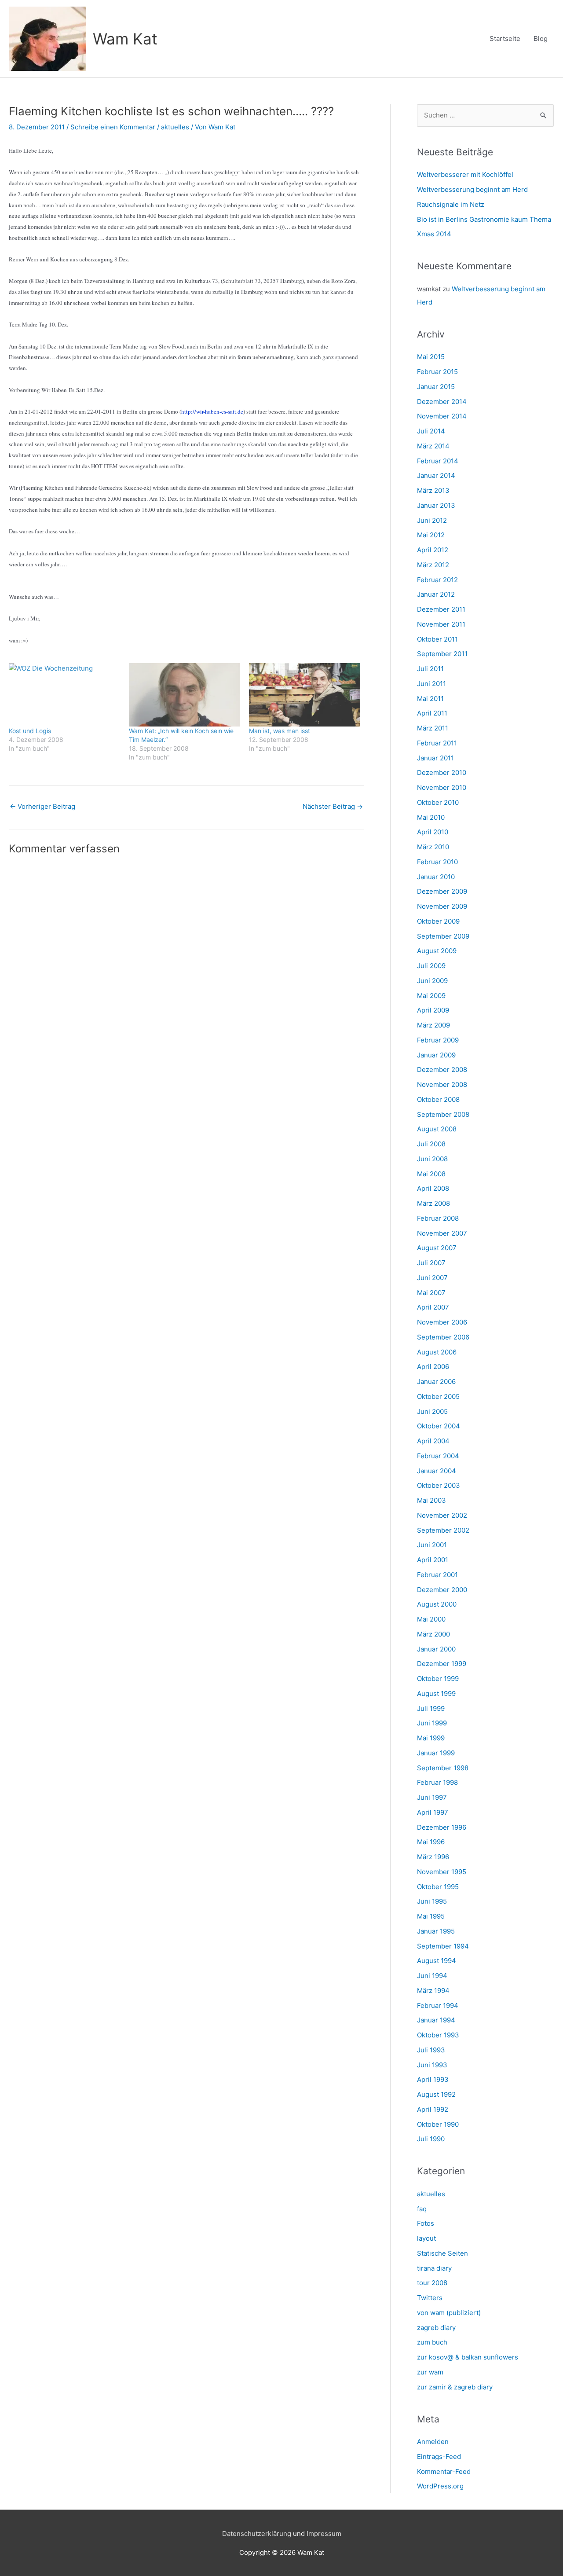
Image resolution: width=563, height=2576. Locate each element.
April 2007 (433, 1307)
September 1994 (443, 1946)
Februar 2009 (438, 1040)
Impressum (324, 2534)
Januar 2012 (436, 594)
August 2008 (437, 1129)
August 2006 (437, 1352)
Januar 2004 (437, 1471)
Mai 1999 (431, 1738)
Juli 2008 (431, 1144)
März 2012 (433, 565)
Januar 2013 (436, 505)
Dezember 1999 (442, 1664)
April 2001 (433, 1560)
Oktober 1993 (438, 2035)
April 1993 (433, 2079)
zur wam (430, 2372)
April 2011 (432, 713)
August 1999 (436, 1693)
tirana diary (434, 2268)
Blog (541, 39)
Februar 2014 (438, 461)
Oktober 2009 (438, 921)
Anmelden (433, 2442)
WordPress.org (440, 2486)
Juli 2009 (431, 966)
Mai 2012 (431, 535)
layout (426, 2238)
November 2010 (442, 787)
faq (422, 2209)
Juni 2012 (432, 520)
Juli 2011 (430, 669)
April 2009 (433, 1010)
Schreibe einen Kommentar (113, 127)
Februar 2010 (437, 862)
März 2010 (433, 847)
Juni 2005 (432, 1411)
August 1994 (437, 1961)
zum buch (432, 2342)
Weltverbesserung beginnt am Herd (472, 189)
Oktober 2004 (439, 1426)
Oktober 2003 (439, 1485)
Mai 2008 (431, 1174)
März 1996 (433, 1857)
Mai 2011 (430, 699)
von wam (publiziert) (449, 2313)
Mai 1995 (431, 1916)
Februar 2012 (437, 580)
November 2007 (442, 1233)
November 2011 (441, 624)
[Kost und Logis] (64, 695)
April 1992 (433, 2109)
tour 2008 (432, 2283)
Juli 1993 (431, 2050)
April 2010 (433, 832)
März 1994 (433, 1991)
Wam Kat (125, 39)
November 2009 (442, 906)
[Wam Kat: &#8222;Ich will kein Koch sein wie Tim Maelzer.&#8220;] (185, 695)
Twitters (430, 2298)
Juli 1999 (431, 1708)
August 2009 (437, 951)
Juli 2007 (431, 1263)
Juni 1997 (432, 1797)
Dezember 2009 (442, 891)
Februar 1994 (438, 2005)
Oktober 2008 (438, 1099)
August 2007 (437, 1248)
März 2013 (433, 490)
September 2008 (443, 1114)
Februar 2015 (437, 372)
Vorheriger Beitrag (42, 806)
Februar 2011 (437, 743)
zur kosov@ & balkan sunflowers (468, 2357)
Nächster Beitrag (333, 806)
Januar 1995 (436, 1931)
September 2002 (443, 1530)
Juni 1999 (432, 1723)
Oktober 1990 (438, 2124)
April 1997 (433, 1812)
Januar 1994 (436, 2020)
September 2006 (443, 1337)
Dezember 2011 (441, 609)
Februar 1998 (437, 1782)
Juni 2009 (432, 981)
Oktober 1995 (438, 1887)
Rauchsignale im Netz (451, 204)
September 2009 (443, 936)
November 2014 (442, 416)
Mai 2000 (431, 1619)
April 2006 (433, 1367)
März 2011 (433, 728)
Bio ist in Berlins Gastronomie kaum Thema (484, 219)
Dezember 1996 (442, 1827)
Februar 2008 (438, 1218)
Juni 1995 (432, 1901)
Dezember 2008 (442, 1070)
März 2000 (433, 1634)
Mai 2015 (431, 357)
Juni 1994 (432, 1976)
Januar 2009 (436, 1055)
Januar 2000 (436, 1649)
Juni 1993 (432, 2065)
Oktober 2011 (437, 639)
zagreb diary (436, 2328)
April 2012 (433, 550)
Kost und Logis (30, 731)
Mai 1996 (431, 1842)
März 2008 (433, 1203)
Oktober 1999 (438, 1679)
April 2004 (433, 1441)
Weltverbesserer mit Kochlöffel (465, 174)
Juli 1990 (431, 2139)
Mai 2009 (431, 996)
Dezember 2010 (442, 772)
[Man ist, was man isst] (305, 695)
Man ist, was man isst (280, 731)
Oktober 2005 (438, 1396)
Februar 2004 (438, 1456)
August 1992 (436, 2094)
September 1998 (443, 1768)
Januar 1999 (436, 1753)
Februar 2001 (437, 1575)
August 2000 (437, 1604)
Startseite (505, 39)
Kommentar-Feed (444, 2471)
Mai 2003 (431, 1500)
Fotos (426, 2223)
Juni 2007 (432, 1278)
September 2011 (442, 654)
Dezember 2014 (442, 402)
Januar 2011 (435, 758)
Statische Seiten (442, 2253)
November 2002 (442, 1515)
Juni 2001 (432, 1545)
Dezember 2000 (442, 1590)
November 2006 (442, 1322)
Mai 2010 (431, 817)
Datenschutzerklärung (257, 2534)
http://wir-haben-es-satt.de (212, 411)
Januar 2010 (436, 877)
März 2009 (433, 1025)
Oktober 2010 (438, 802)
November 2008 (442, 1084)
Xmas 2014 (434, 234)
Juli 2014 (431, 431)
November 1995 (442, 1872)
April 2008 (433, 1188)
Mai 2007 (431, 1293)
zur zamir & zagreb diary (455, 2387)
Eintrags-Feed (439, 2457)
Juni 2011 (431, 684)
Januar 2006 (436, 1382)
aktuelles (175, 127)
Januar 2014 (436, 475)
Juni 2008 (432, 1159)
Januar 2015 (436, 387)
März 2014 (433, 446)
